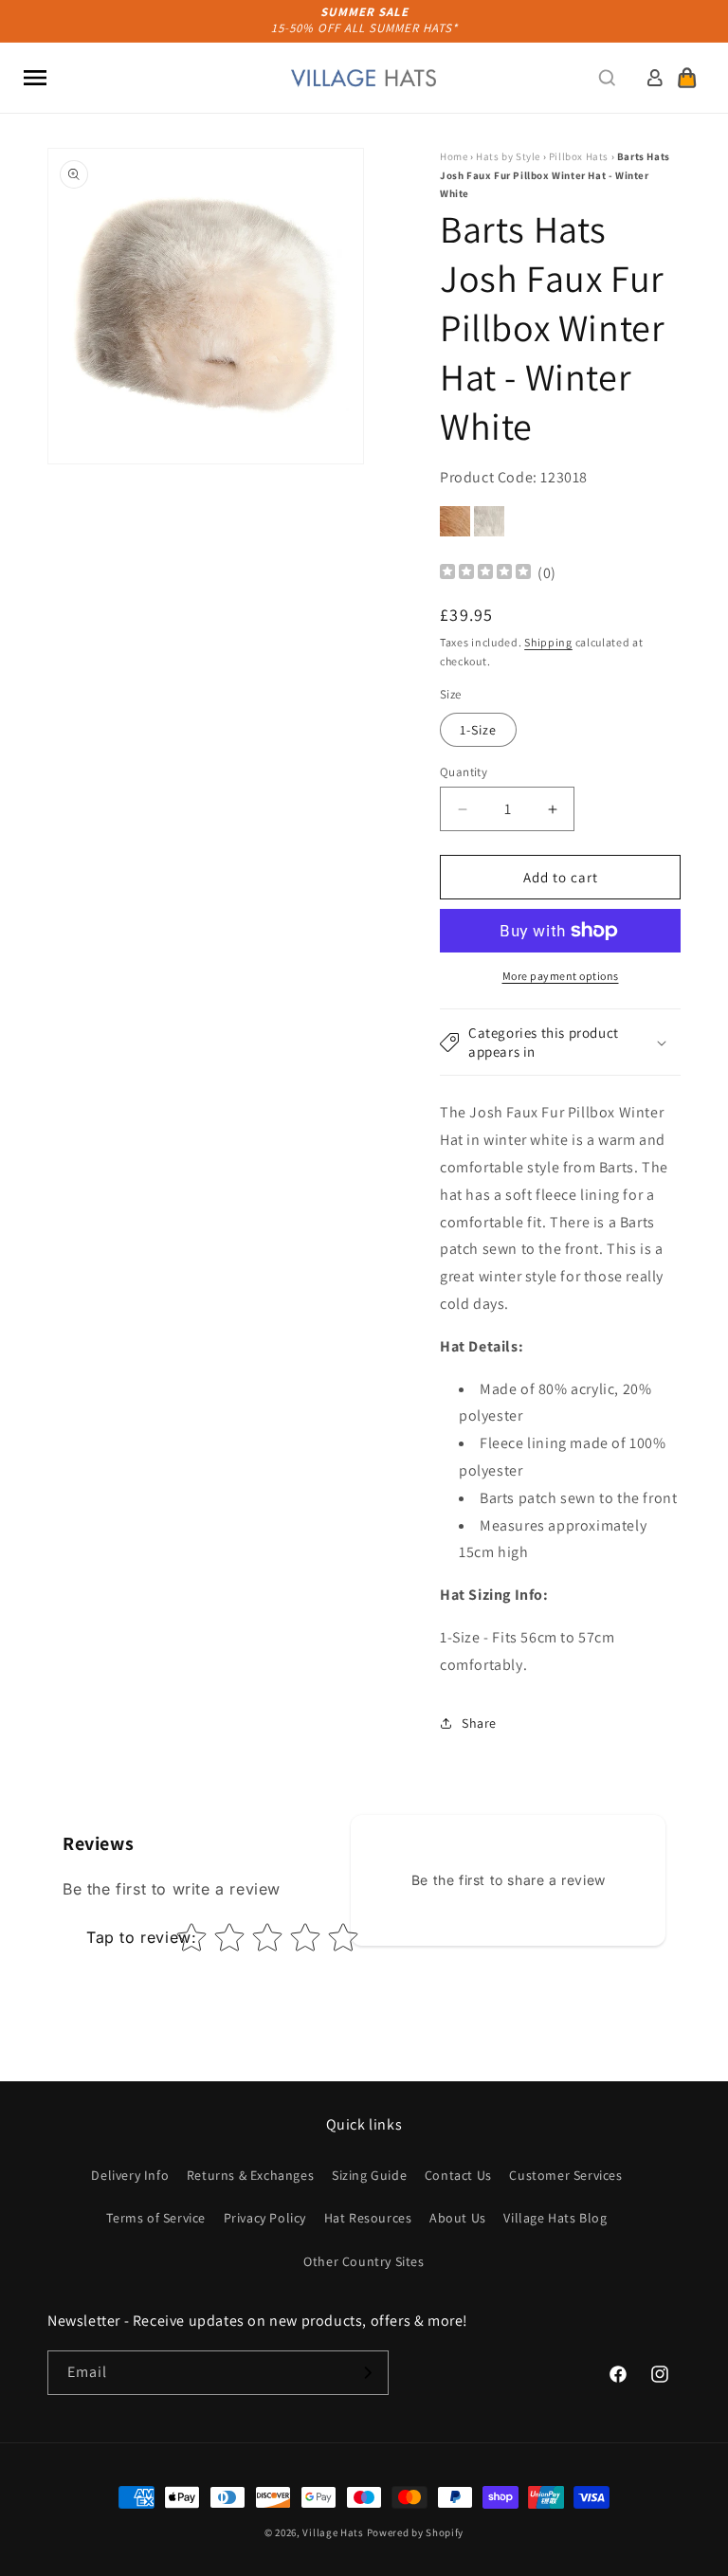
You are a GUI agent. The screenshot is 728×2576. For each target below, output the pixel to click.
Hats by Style (508, 156)
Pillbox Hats (579, 156)
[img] (485, 574)
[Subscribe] (367, 2373)
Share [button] (479, 1723)
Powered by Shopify (416, 2532)
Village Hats (333, 2532)
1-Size (478, 730)
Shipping (548, 642)
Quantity (464, 772)
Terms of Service (156, 2218)
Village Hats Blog (555, 2218)
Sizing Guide (369, 2175)
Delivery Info (130, 2175)
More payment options (561, 976)
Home (454, 156)
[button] (35, 78)
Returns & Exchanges (250, 2175)
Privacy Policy (265, 2218)
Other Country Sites (364, 2261)
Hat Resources (368, 2218)
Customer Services (565, 2175)
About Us (458, 2218)
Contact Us (458, 2175)
